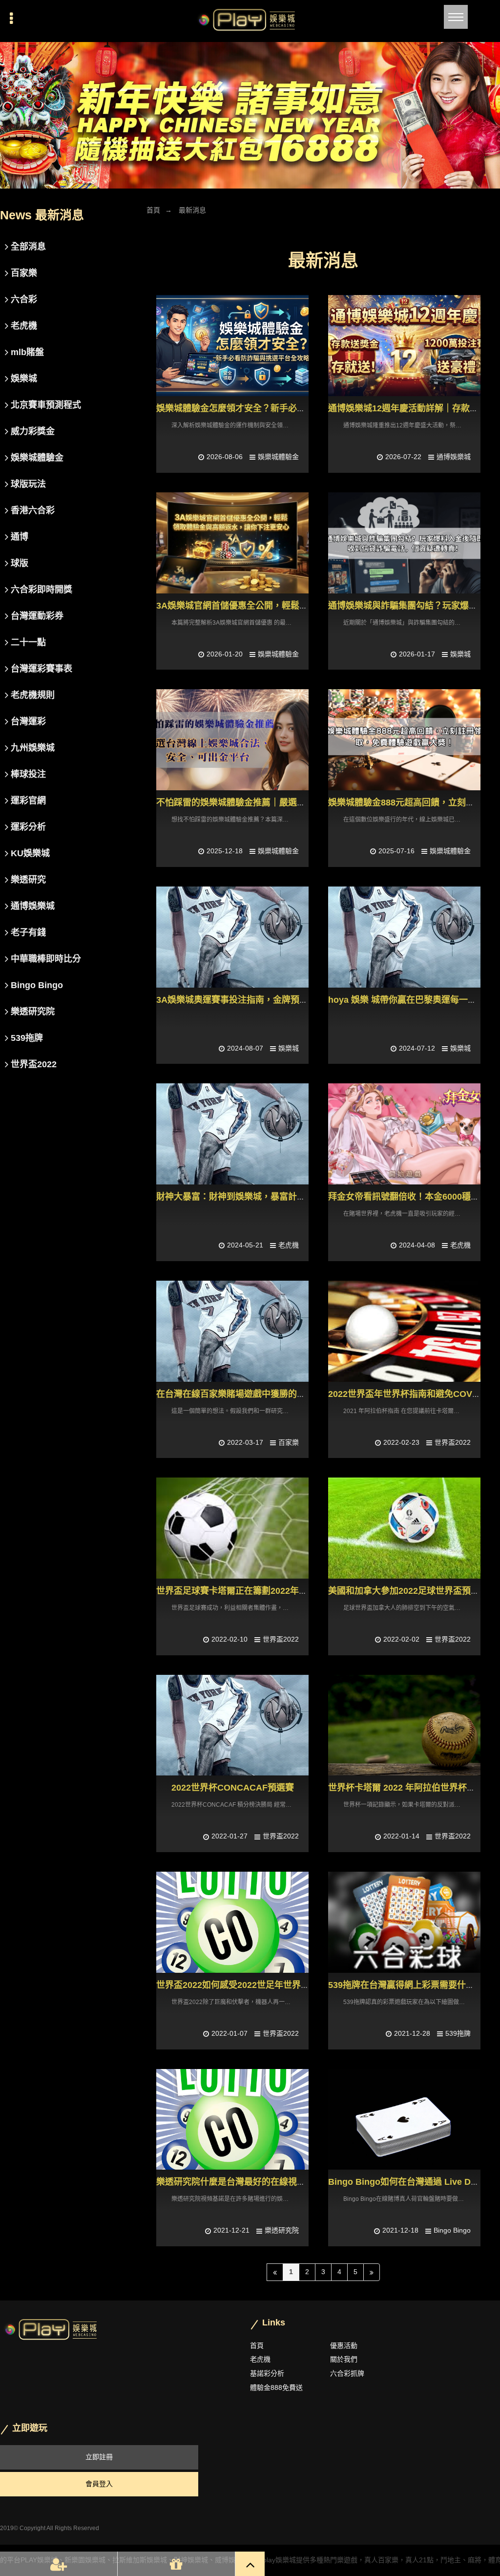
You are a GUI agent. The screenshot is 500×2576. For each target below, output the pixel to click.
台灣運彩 (28, 721)
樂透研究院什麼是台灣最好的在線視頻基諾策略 (249, 2182)
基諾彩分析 (267, 2373)
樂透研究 (28, 880)
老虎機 (289, 1245)
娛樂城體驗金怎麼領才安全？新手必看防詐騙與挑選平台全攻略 (279, 408)
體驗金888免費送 (276, 2387)
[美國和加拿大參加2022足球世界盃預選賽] (404, 1528)
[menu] (456, 17)
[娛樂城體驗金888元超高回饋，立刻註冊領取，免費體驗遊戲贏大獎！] (404, 740)
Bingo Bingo (452, 2230)
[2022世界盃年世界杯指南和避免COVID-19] (404, 1331)
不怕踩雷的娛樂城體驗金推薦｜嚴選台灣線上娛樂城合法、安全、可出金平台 (306, 802)
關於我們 (344, 2359)
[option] (250, 115)
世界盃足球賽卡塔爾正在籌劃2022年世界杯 (241, 1591)
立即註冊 (99, 2457)
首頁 (153, 210)
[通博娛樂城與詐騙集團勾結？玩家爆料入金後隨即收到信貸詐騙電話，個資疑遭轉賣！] (404, 543)
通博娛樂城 (454, 457)
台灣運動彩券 (37, 616)
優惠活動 (344, 2345)
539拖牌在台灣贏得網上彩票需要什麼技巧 (410, 1985)
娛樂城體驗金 (278, 457)
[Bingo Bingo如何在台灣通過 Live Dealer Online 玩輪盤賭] (404, 2120)
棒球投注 (28, 774)
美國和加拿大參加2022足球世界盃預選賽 (408, 1591)
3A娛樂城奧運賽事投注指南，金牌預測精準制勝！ (254, 1000)
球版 (20, 563)
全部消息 (28, 247)
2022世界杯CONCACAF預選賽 (233, 1788)
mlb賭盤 (27, 352)
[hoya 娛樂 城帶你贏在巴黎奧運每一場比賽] (404, 937)
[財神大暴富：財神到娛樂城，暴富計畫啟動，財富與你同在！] (232, 1134)
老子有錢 (28, 932)
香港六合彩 (33, 510)
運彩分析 (28, 827)
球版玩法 (28, 484)
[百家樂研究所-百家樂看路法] (250, 115)
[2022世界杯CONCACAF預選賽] (232, 1725)
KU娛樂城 (30, 853)
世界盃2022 (453, 1442)
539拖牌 (458, 2033)
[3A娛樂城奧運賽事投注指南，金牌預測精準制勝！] (232, 937)
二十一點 (28, 642)
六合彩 (24, 299)
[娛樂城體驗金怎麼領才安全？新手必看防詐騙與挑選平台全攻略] (232, 346)
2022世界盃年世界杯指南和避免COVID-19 (411, 1394)
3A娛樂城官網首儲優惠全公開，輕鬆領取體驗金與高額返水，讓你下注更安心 (307, 606)
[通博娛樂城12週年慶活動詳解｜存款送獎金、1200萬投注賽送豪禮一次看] (404, 346)
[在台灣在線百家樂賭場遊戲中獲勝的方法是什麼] (232, 1331)
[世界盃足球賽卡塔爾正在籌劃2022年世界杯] (232, 1528)
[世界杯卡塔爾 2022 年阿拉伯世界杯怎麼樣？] (404, 1725)
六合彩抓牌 (347, 2373)
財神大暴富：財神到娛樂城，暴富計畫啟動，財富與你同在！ (275, 1197)
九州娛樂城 (33, 748)
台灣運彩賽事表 (42, 669)
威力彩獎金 (33, 431)
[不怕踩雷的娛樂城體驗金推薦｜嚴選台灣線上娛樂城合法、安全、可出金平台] (232, 740)
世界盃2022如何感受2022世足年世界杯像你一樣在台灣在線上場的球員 (294, 1985)
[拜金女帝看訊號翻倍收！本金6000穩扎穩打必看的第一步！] (404, 1134)
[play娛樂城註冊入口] (250, 21)
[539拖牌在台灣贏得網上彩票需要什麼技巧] (404, 1922)
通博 (20, 537)
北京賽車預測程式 (46, 405)
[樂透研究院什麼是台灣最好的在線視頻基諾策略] (232, 2120)
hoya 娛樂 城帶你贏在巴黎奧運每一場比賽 (411, 1000)
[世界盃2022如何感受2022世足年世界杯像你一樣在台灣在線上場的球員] (232, 1922)
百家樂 (289, 1442)
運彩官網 (28, 801)
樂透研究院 (282, 2230)
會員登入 (99, 2484)
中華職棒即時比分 (46, 959)
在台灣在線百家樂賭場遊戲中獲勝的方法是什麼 (249, 1394)
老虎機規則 (33, 695)
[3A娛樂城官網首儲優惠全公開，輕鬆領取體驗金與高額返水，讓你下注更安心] (232, 543)
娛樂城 (460, 654)
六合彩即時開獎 (42, 590)
